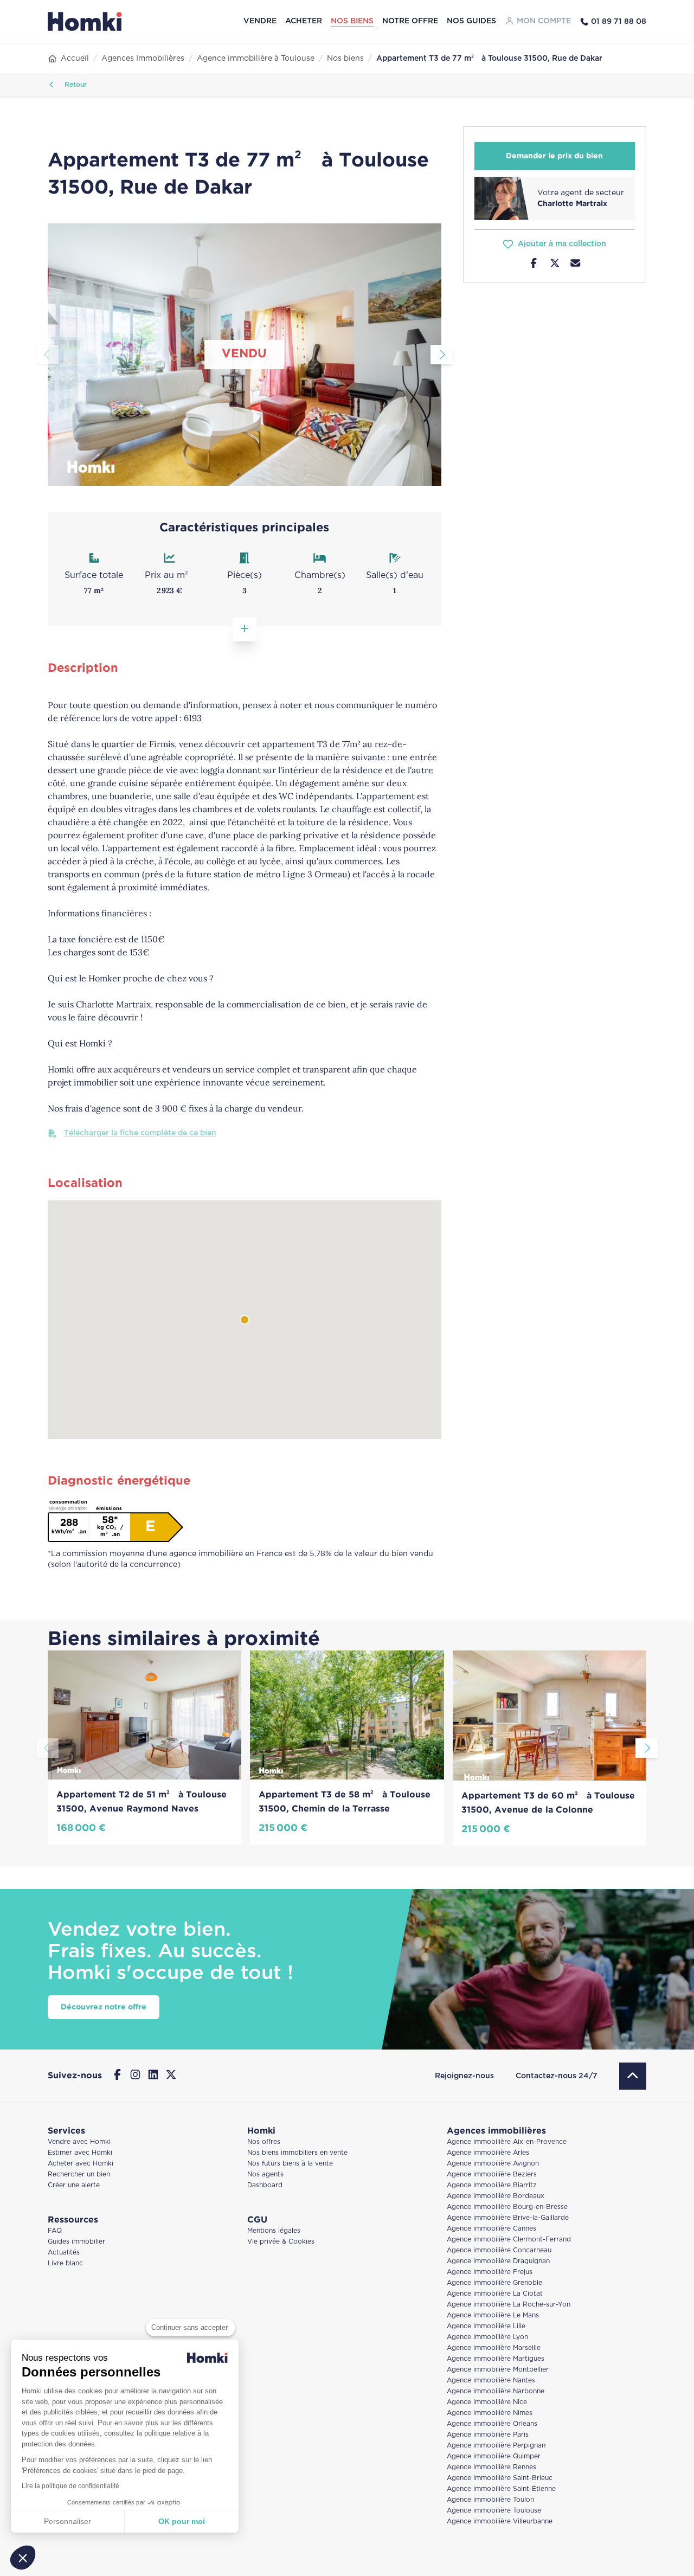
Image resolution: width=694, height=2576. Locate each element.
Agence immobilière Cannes (491, 2229)
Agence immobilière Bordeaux (496, 2196)
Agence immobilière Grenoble (494, 2283)
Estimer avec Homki (80, 2153)
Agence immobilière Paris (488, 2435)
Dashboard (265, 2185)
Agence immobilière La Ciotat (495, 2294)
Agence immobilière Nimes (490, 2413)
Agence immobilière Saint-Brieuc (500, 2478)
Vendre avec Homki (79, 2142)
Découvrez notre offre (104, 2007)
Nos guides (471, 21)
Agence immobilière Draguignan (498, 2261)
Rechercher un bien (79, 2174)
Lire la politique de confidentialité (70, 2486)
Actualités (64, 2253)
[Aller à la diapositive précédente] (47, 355)
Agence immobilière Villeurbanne (500, 2522)
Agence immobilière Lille (486, 2326)
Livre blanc (65, 2263)
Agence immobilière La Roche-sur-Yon (509, 2305)
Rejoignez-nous (464, 2076)
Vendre (260, 21)
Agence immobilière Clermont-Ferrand (509, 2240)
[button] (23, 2558)
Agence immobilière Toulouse (494, 2511)
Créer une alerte (74, 2185)
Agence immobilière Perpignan (496, 2446)
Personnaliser (68, 2521)
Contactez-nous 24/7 (557, 2076)
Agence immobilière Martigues (496, 2359)
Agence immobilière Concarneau (499, 2250)
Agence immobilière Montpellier (498, 2370)
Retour (75, 85)
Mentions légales (274, 2231)
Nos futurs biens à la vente (290, 2164)
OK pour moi (182, 2521)
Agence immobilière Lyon (487, 2337)
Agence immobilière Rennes (491, 2467)
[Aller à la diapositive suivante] (442, 355)
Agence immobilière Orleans (492, 2424)
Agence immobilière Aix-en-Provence (507, 2142)
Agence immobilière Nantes (491, 2381)
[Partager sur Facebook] (534, 265)
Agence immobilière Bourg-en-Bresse (507, 2207)
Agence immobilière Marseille (494, 2348)
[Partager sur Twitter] (555, 265)
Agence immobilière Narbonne (496, 2391)
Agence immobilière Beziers (492, 2174)
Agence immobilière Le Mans (493, 2315)
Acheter (304, 21)
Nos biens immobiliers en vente (297, 2153)
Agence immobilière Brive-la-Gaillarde (508, 2218)
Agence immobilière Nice (487, 2402)
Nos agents (265, 2174)
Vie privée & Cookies (281, 2242)
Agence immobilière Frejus (490, 2272)
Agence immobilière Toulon (490, 2500)
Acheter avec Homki (81, 2164)
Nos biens (352, 21)
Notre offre (410, 21)
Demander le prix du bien (554, 156)
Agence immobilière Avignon (493, 2164)
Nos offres (264, 2142)
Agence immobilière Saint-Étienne (501, 2489)
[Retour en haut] (633, 2076)
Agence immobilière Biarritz (492, 2185)
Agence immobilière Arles (488, 2153)
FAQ (55, 2231)
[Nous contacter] (576, 265)
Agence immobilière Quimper (494, 2456)
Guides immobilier (76, 2242)
